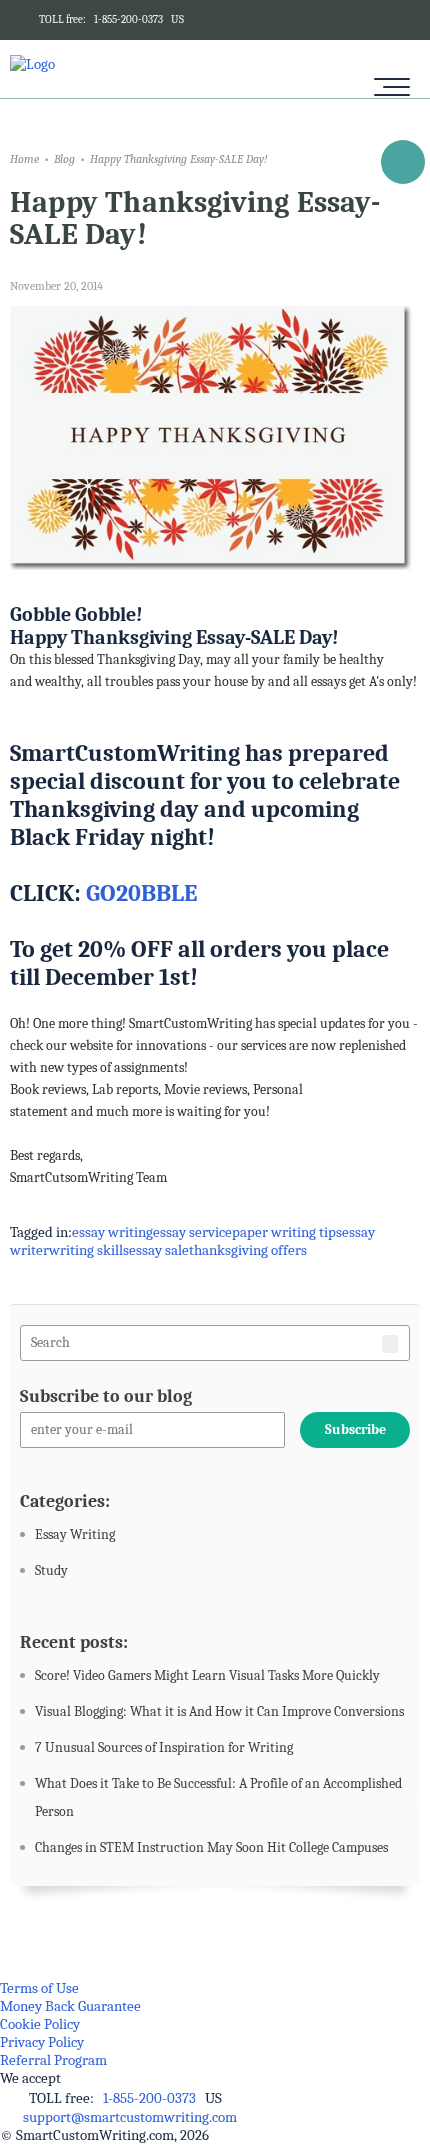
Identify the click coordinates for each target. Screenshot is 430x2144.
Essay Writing (75, 1534)
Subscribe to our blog (106, 1396)
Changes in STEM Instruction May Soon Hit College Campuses (211, 1847)
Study (51, 1570)
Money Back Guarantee (70, 2006)
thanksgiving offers (248, 1250)
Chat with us (403, 165)
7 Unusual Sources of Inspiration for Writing (164, 1747)
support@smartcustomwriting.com (130, 2117)
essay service (192, 1232)
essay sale (159, 1250)
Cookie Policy (40, 2024)
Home (24, 159)
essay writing (112, 1232)
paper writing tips (287, 1232)
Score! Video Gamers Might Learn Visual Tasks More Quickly (207, 1675)
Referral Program (53, 2060)
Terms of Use (39, 1988)
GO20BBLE (141, 893)
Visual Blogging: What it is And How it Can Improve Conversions (219, 1711)
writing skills (89, 1250)
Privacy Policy (42, 2042)
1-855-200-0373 (128, 19)
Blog (64, 159)
